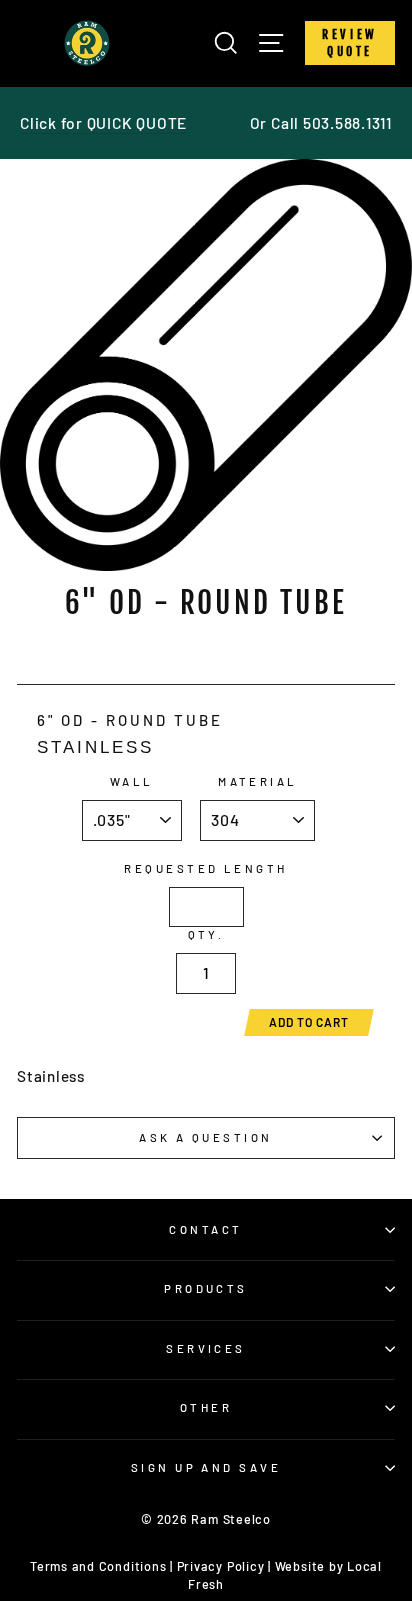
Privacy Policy (221, 1566)
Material (258, 781)
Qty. (206, 934)
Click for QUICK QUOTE (103, 122)
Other (206, 1407)
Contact (205, 1229)
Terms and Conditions (98, 1566)
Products (206, 1288)
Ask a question (205, 1137)
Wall (132, 781)
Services (206, 1348)
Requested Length (205, 868)
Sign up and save (206, 1467)
